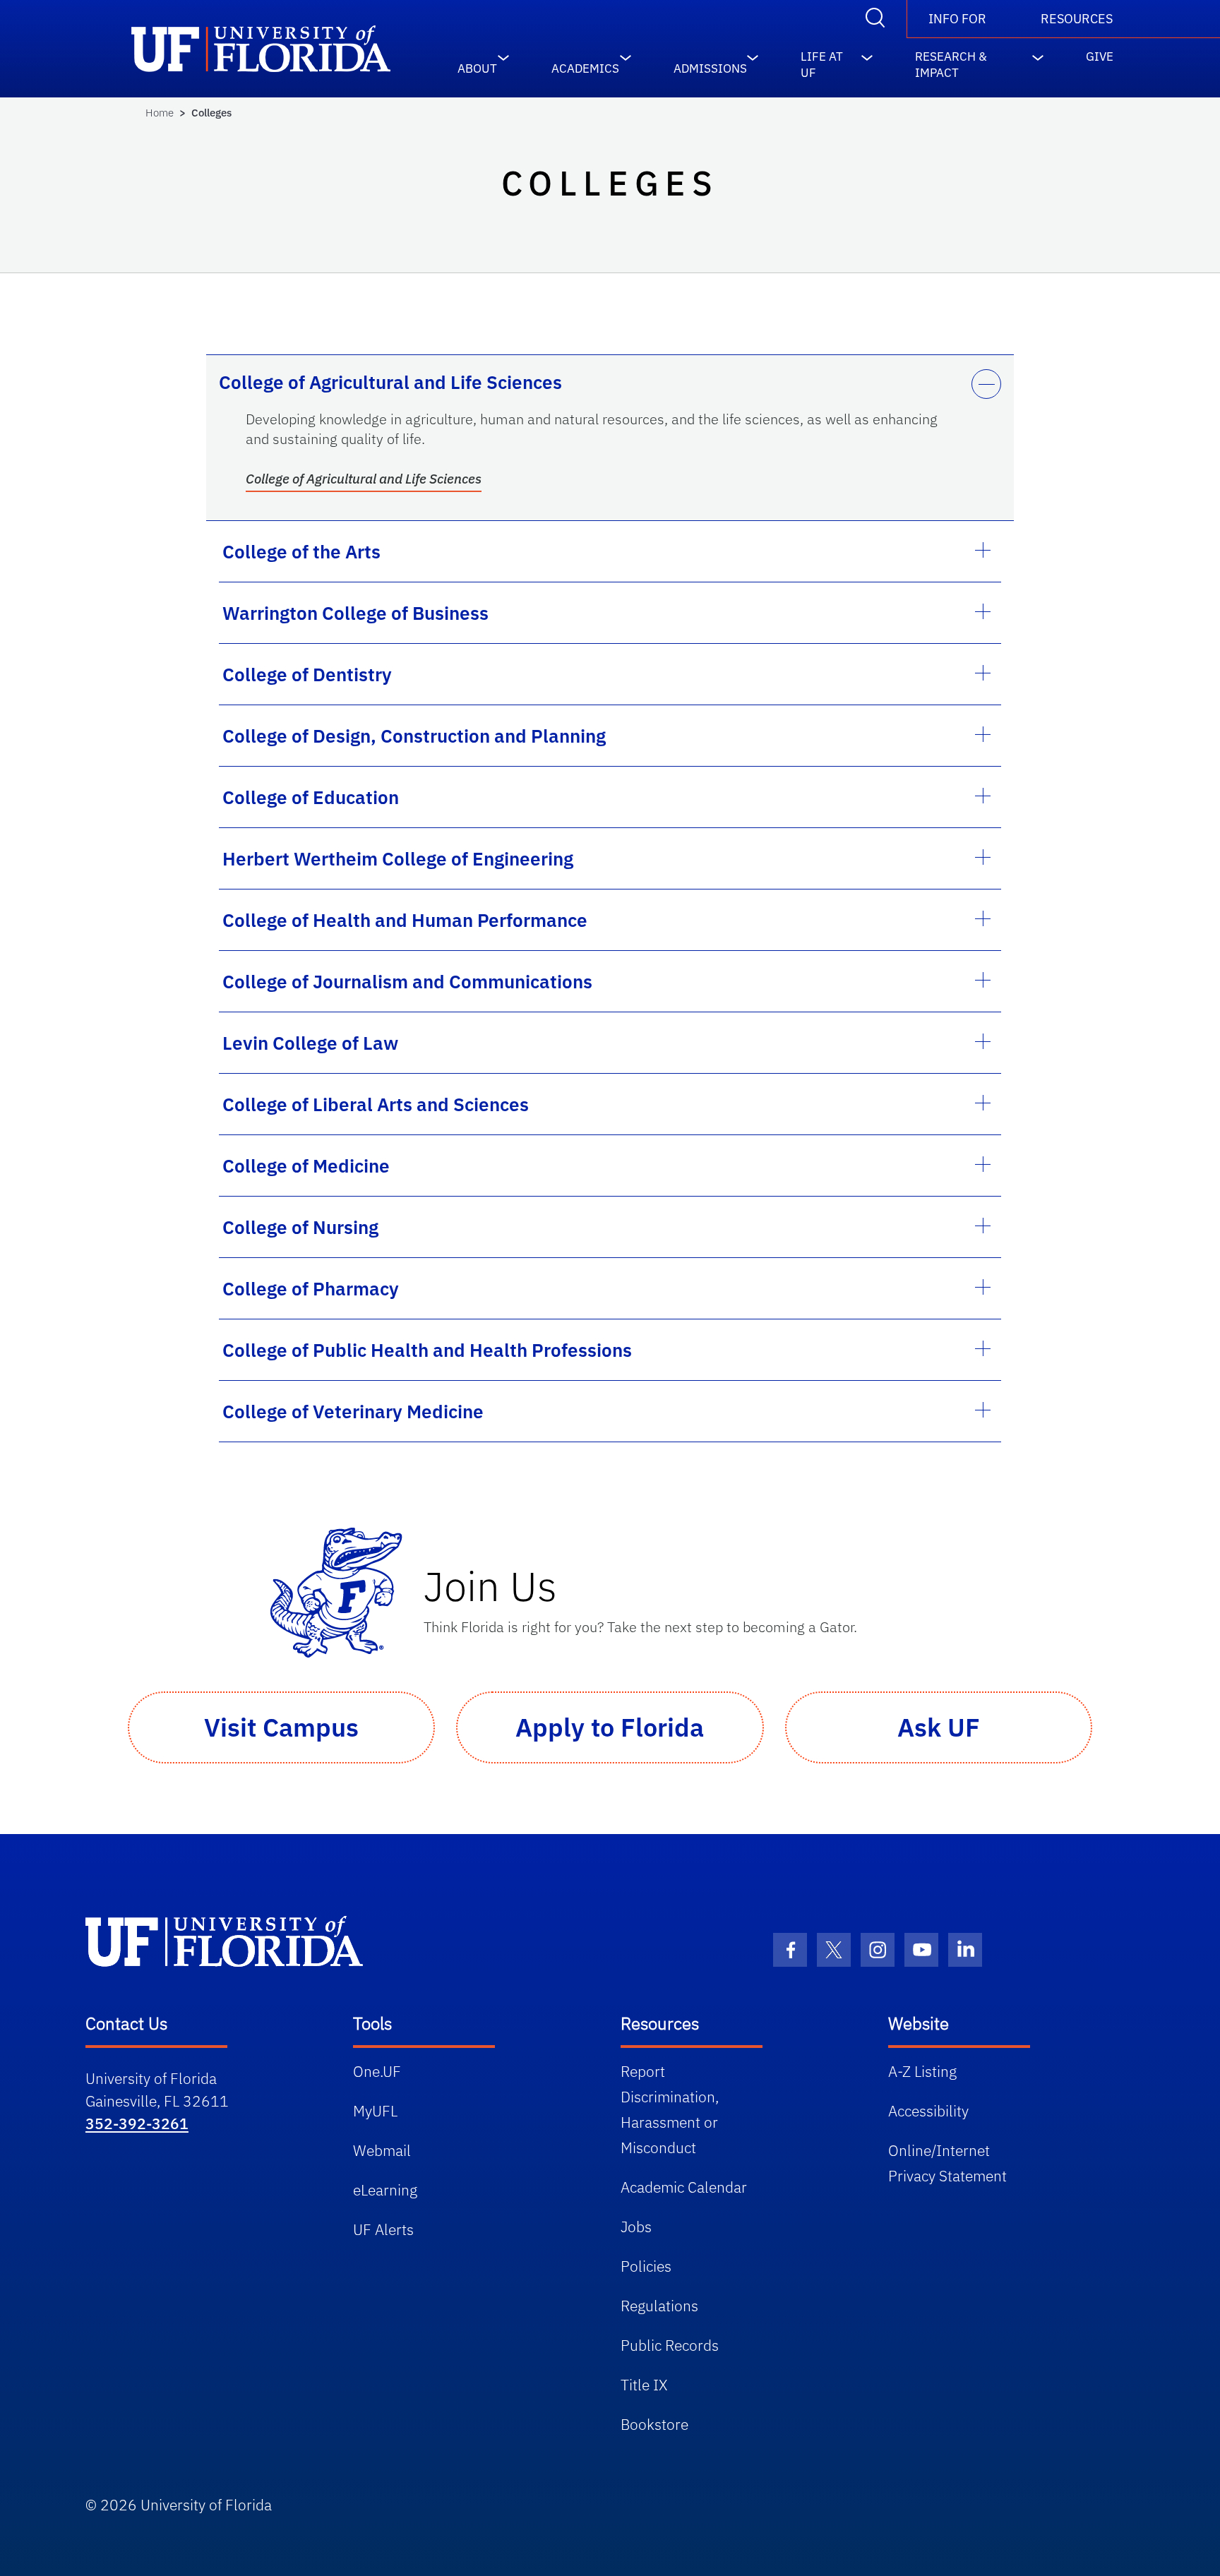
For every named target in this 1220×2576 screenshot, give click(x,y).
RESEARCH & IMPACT (951, 59)
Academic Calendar (684, 2187)
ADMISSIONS (710, 65)
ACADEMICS (585, 65)
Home (160, 113)
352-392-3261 (137, 2123)
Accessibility (928, 2111)
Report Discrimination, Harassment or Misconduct (670, 2109)
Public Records (670, 2345)
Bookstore (654, 2424)
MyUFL (375, 2111)
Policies (646, 2266)
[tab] (610, 382)
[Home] (224, 1941)
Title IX (644, 2385)
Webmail (382, 2150)
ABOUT (477, 65)
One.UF (377, 2071)
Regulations (659, 2306)
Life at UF (822, 59)
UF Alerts (383, 2229)
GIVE (1100, 56)
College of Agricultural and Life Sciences (364, 479)
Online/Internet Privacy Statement (947, 2163)
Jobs (636, 2227)
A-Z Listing (922, 2071)
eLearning (385, 2190)
